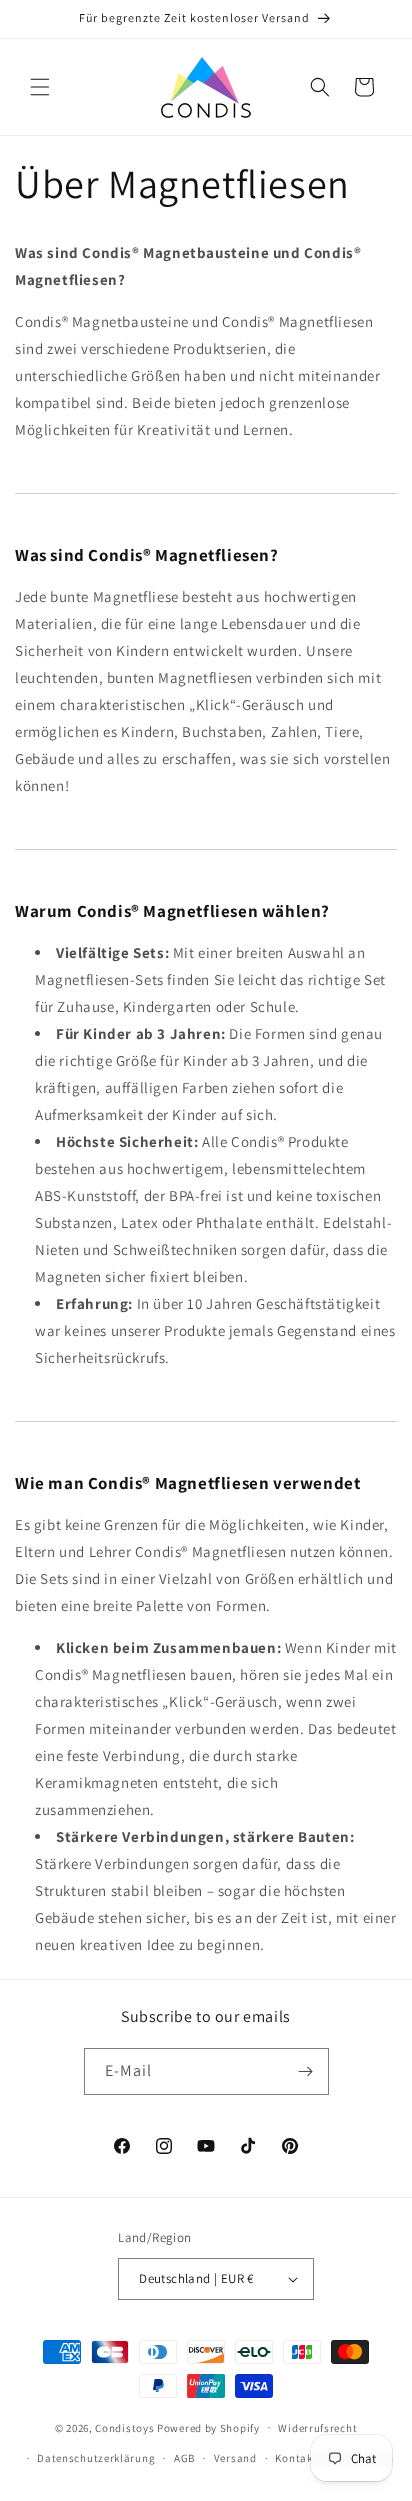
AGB (184, 2458)
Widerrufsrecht (317, 2428)
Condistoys (124, 2427)
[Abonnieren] (306, 2071)
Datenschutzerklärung (96, 2458)
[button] (40, 87)
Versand (235, 2458)
